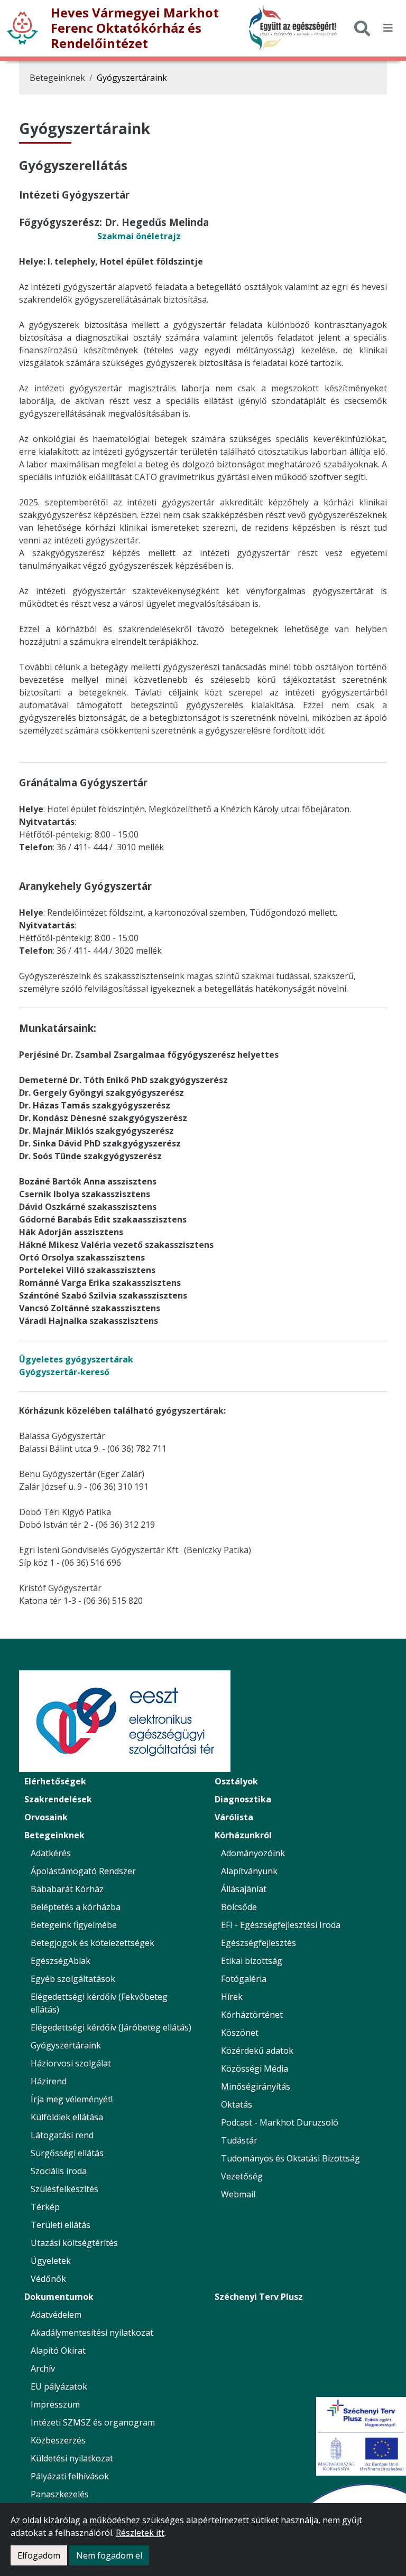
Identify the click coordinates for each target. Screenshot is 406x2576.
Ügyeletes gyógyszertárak (76, 1359)
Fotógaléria (244, 1979)
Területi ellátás (61, 2225)
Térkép (45, 2207)
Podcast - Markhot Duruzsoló (280, 2122)
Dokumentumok (59, 2297)
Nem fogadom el (109, 2555)
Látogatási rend (62, 2135)
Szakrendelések (58, 1799)
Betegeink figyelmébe (74, 1925)
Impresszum (55, 2404)
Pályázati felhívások (70, 2476)
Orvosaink (46, 1817)
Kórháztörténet (252, 2015)
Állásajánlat (244, 1889)
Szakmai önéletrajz (139, 236)
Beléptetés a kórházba (76, 1907)
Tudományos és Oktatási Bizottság (290, 2158)
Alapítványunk (249, 1871)
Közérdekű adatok (257, 2051)
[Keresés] (362, 28)
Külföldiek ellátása (67, 2117)
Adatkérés (51, 1853)
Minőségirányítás (256, 2086)
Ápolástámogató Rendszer (83, 1871)
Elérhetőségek (55, 1781)
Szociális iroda (59, 2171)
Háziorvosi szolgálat (71, 2063)
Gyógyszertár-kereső (64, 1372)
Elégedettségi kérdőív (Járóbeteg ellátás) (111, 2027)
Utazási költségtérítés (74, 2243)
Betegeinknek (57, 78)
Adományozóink (253, 1853)
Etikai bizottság (252, 1961)
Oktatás (237, 2104)
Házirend (49, 2081)
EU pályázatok (59, 2386)
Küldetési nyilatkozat (72, 2458)
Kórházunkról (243, 1835)
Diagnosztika (243, 1799)
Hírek (232, 1997)
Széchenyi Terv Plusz (259, 2297)
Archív (43, 2368)
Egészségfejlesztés (259, 1943)
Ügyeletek (51, 2261)
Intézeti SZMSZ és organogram (93, 2422)
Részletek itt (140, 2533)
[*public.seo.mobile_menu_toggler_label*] (388, 28)
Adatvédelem (56, 2315)
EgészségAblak (61, 1961)
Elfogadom (39, 2555)
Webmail (238, 2194)
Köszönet (240, 2033)
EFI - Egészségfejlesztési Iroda (281, 1925)
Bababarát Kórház (67, 1889)
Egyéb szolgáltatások (73, 1979)
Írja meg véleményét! (72, 2099)
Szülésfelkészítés (64, 2189)
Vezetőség (242, 2176)
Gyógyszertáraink (132, 78)
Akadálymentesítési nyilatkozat (92, 2333)
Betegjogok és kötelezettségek (93, 1943)
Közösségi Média (255, 2069)
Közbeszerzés (58, 2440)
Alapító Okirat (58, 2351)
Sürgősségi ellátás (67, 2153)
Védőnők (48, 2279)
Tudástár (239, 2140)
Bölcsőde (239, 1907)
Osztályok (236, 1781)
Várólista (234, 1817)
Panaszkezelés (60, 2494)
